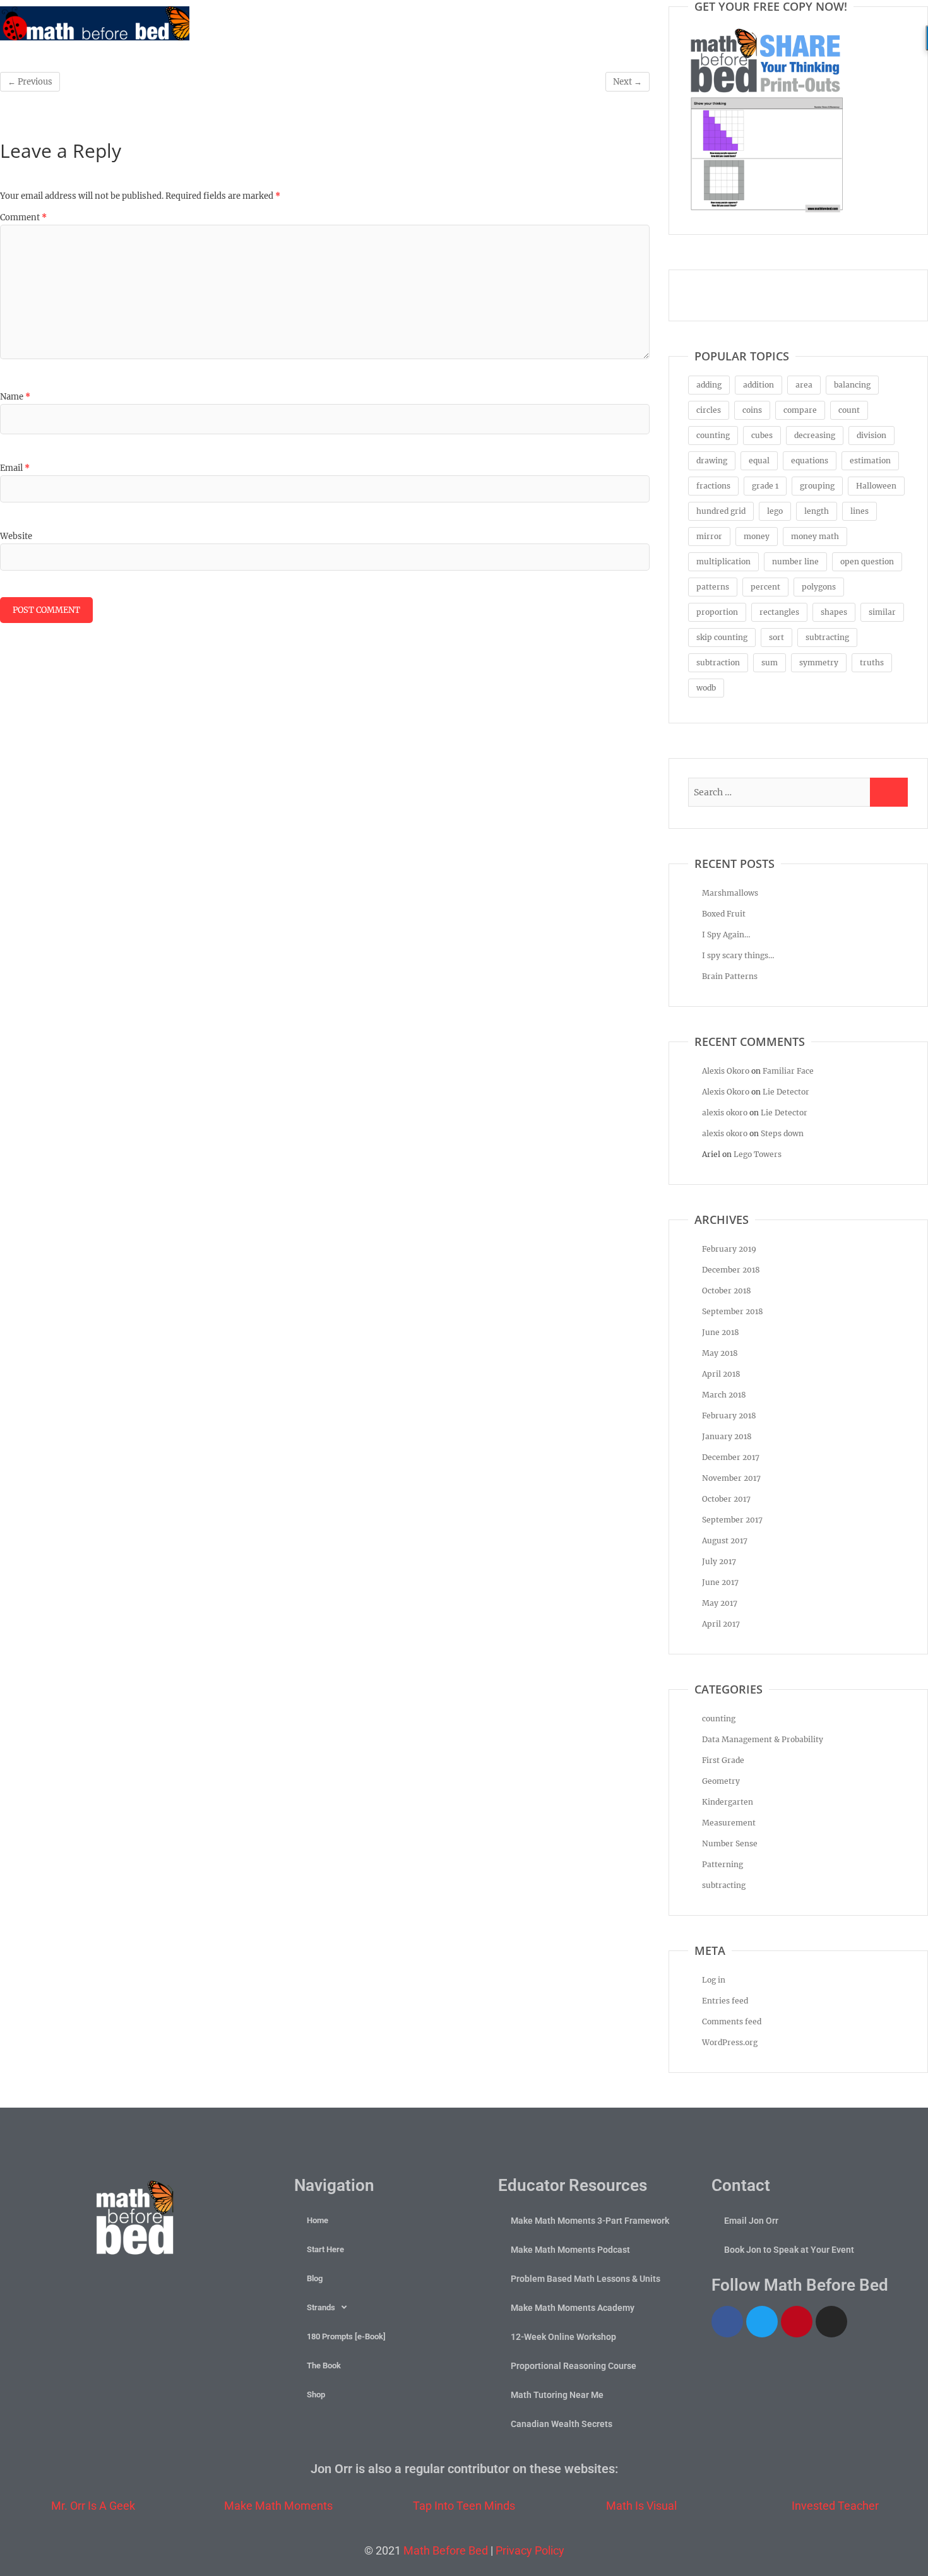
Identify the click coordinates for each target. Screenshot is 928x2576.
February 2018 (729, 1416)
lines (860, 511)
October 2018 (727, 1291)
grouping (817, 486)
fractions (713, 486)
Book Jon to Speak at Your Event (789, 2250)
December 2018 (731, 1270)
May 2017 (720, 1603)
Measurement (729, 1823)
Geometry (721, 1781)
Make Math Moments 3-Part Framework (590, 2221)
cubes (762, 435)
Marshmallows (730, 893)
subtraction (718, 662)
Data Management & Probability (763, 1739)
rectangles (779, 612)
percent (765, 587)
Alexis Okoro (726, 1071)
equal (759, 460)
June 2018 (721, 1332)
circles (709, 410)
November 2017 (731, 1478)
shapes (834, 612)
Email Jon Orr (751, 2221)
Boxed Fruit (724, 914)
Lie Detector (786, 1092)
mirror (709, 536)
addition (758, 385)
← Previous (30, 82)
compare (800, 410)
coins (752, 410)
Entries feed (725, 2001)
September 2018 (733, 1311)
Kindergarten (728, 1802)
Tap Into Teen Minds (464, 2506)
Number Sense (730, 1843)
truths (872, 662)
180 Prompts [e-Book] (346, 2336)
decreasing (815, 435)
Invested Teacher (835, 2506)
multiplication (723, 561)
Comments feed (732, 2021)
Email (15, 468)
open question (867, 561)
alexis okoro (725, 1113)
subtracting (827, 637)
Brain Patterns (730, 976)
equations (810, 460)
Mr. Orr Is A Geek (93, 2506)
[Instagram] (831, 2322)
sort (776, 637)
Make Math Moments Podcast (570, 2250)
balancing (852, 385)
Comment (23, 217)
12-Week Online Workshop (563, 2337)
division (871, 435)
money (757, 536)
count (849, 410)
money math (815, 536)
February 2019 (729, 1249)
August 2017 (725, 1540)
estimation (870, 460)
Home (318, 2220)
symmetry (819, 662)
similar (882, 612)
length (817, 511)
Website (16, 536)
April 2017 (721, 1624)
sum (770, 662)
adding (709, 385)
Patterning (723, 1864)
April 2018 (721, 1374)
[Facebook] (727, 2322)
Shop (316, 2395)
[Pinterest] (797, 2322)
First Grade (723, 1760)
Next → (628, 82)
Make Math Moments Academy (573, 2308)
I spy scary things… (738, 955)
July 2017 (719, 1561)
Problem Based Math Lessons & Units (586, 2279)
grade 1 (765, 486)
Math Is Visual (641, 2506)
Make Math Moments (278, 2506)
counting (713, 435)
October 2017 (726, 1499)
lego (775, 511)
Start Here (325, 2249)
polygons (819, 587)
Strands (321, 2307)
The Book (324, 2365)
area (804, 385)
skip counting (722, 637)
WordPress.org (730, 2042)
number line (795, 561)
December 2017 (731, 1457)
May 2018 (720, 1353)
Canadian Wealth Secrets (562, 2424)
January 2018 (727, 1436)
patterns (713, 587)
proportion (717, 612)
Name (15, 397)
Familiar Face (788, 1071)
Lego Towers (758, 1154)
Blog (315, 2278)
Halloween (876, 486)
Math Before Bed (446, 2550)
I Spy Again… (726, 935)
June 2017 (720, 1582)
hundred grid (721, 511)
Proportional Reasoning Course (574, 2366)
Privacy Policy (530, 2550)
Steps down (782, 1133)
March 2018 (724, 1395)
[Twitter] (762, 2322)
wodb (706, 688)
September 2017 (732, 1520)
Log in (714, 1980)
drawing (712, 460)
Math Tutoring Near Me (557, 2395)
